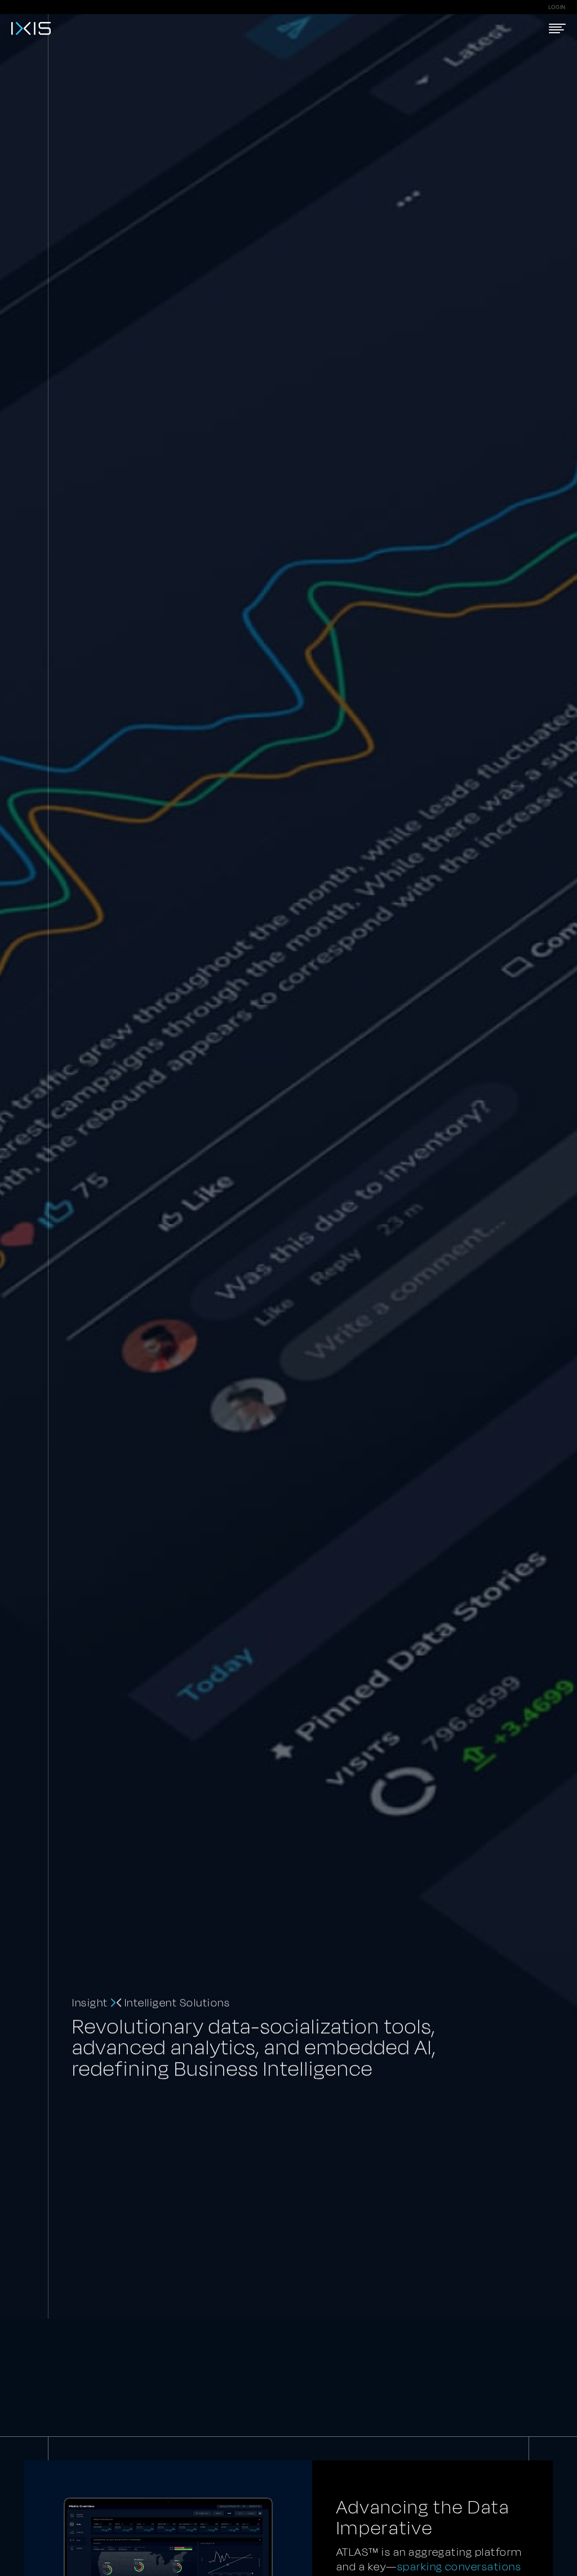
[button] (557, 28)
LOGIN (557, 7)
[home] (31, 28)
